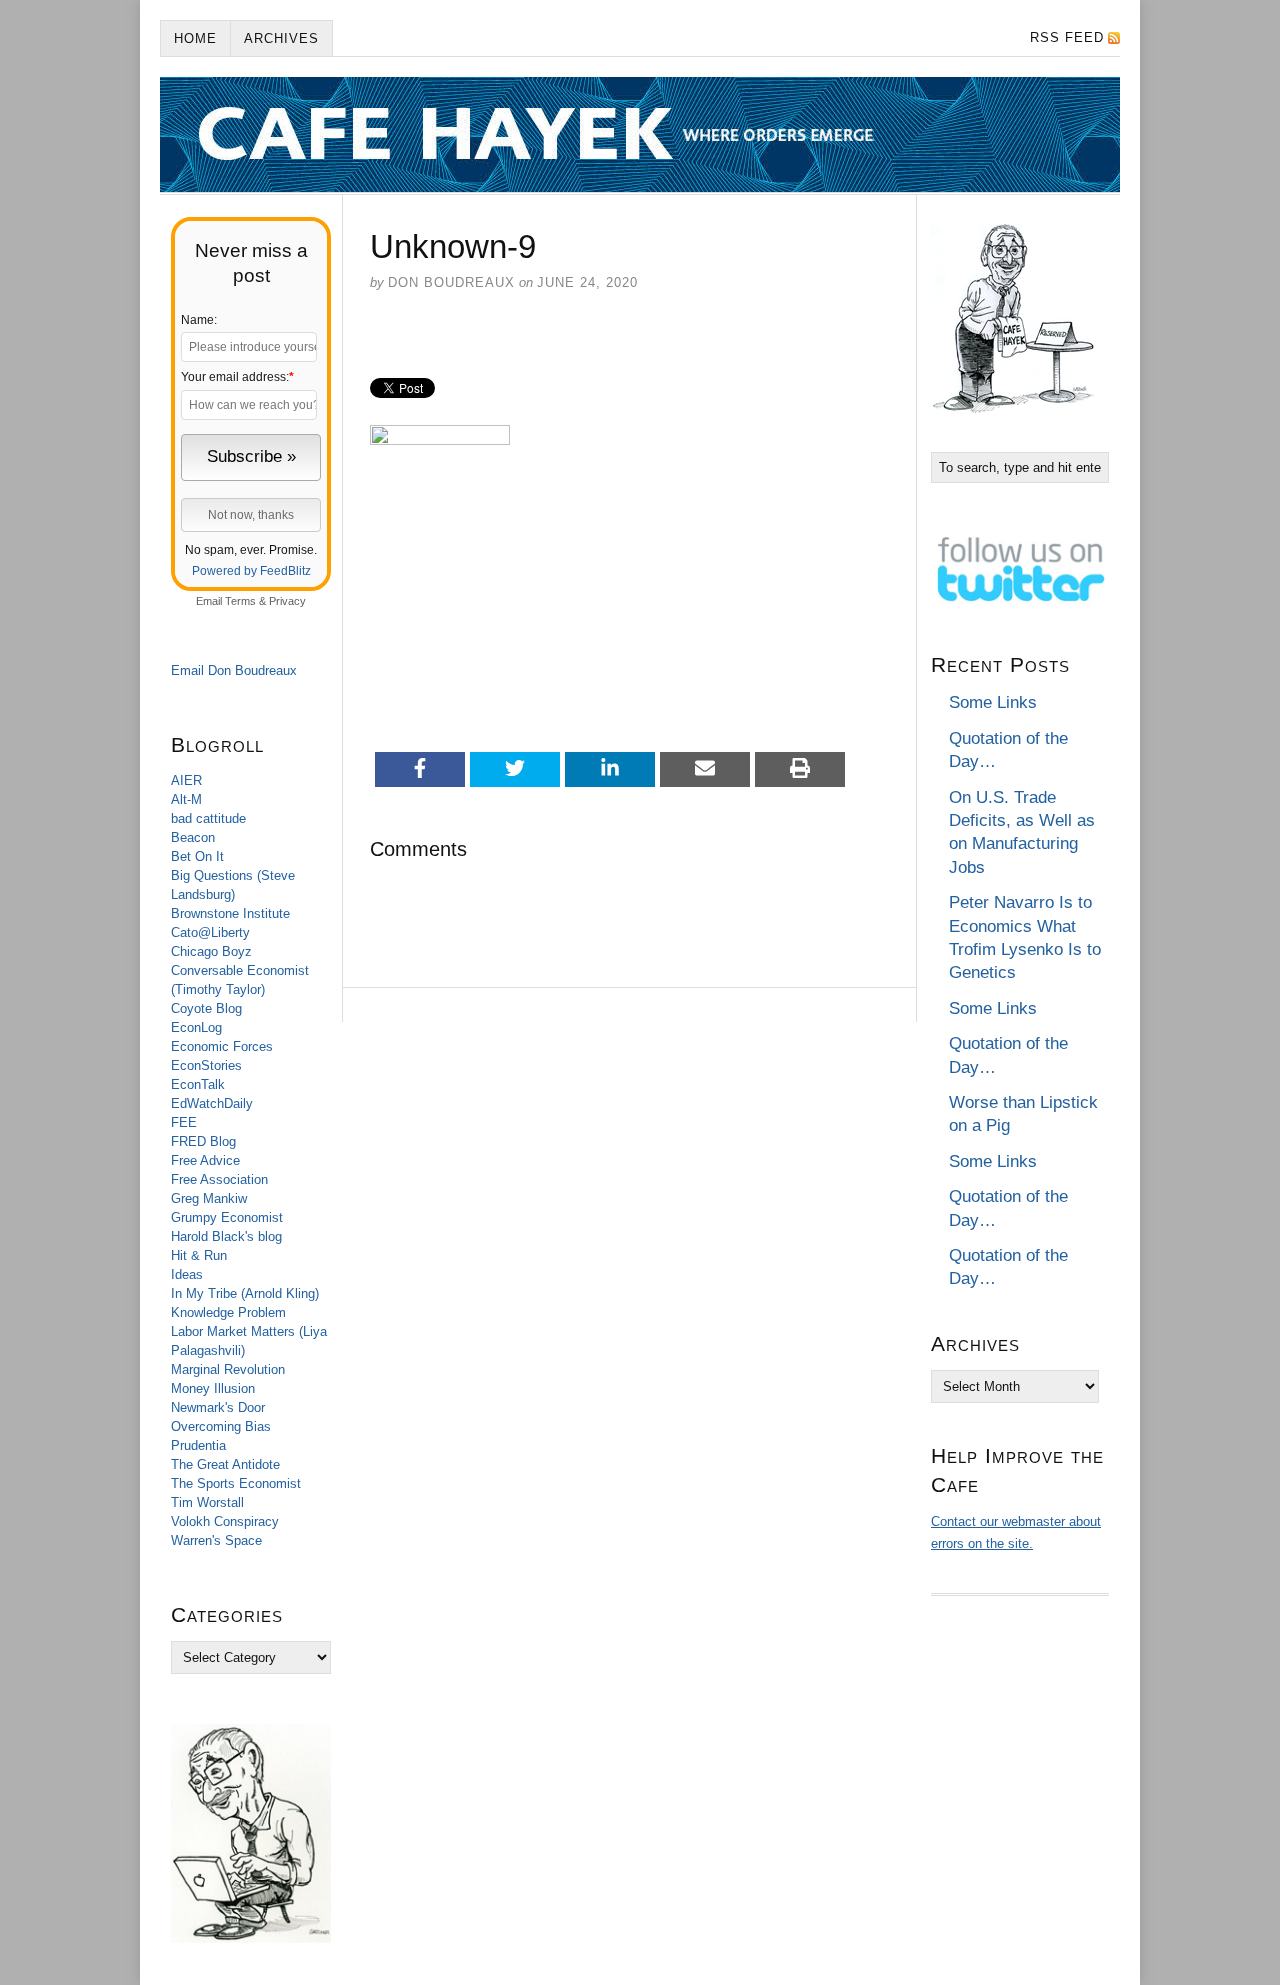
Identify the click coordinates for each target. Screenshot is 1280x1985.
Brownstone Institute (230, 913)
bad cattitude (208, 818)
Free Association (219, 1179)
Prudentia (198, 1445)
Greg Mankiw (209, 1198)
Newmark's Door (218, 1407)
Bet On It (197, 856)
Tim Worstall (207, 1502)
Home (195, 38)
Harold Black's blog (226, 1236)
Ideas (187, 1274)
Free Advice (205, 1160)
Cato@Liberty (210, 932)
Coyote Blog (206, 1008)
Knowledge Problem (228, 1312)
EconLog (196, 1027)
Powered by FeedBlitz (251, 571)
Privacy (287, 601)
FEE (184, 1122)
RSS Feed (1067, 37)
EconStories (206, 1065)
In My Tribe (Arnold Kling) (245, 1293)
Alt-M (186, 799)
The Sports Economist (236, 1483)
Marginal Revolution (228, 1369)
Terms (240, 601)
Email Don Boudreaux (234, 670)
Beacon (193, 837)
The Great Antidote (225, 1464)
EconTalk (198, 1084)
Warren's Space (216, 1540)
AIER (186, 780)
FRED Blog (203, 1141)
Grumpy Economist (227, 1217)
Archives (281, 38)
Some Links (993, 702)
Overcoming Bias (221, 1426)
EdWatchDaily (212, 1103)
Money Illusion (213, 1388)
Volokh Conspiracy (225, 1521)
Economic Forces (222, 1046)
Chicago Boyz (211, 951)
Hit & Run (199, 1255)
